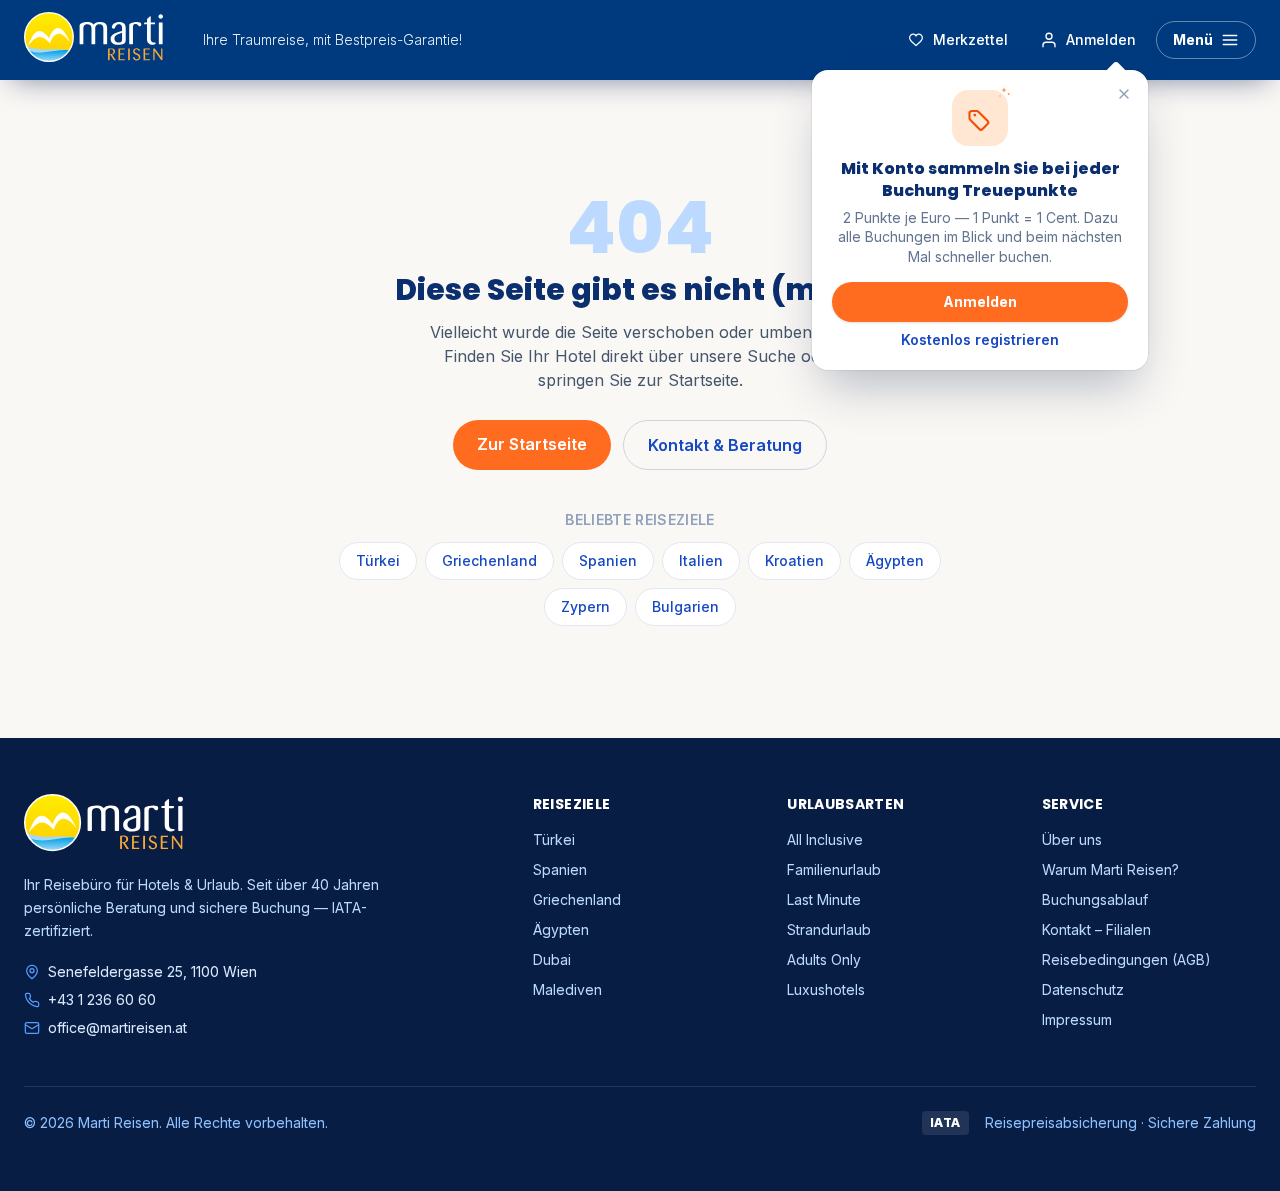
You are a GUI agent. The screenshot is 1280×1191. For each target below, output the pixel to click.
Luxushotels (826, 989)
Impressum (1077, 1019)
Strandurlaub (829, 929)
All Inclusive (825, 839)
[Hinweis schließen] (1124, 94)
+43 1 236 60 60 (102, 999)
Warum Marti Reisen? (1110, 869)
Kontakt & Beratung (725, 445)
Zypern (585, 606)
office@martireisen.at (117, 1027)
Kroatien (794, 560)
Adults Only (824, 959)
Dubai (552, 959)
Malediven (567, 989)
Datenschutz (1083, 989)
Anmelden (980, 301)
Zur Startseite (532, 444)
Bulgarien (685, 606)
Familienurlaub (834, 869)
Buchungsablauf (1095, 899)
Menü (1193, 39)
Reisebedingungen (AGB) (1126, 959)
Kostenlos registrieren (980, 339)
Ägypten (895, 560)
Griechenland (489, 560)
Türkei (378, 560)
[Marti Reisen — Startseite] (93, 40)
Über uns (1072, 839)
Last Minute (824, 899)
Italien (701, 560)
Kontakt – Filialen (1096, 929)
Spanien (608, 560)
